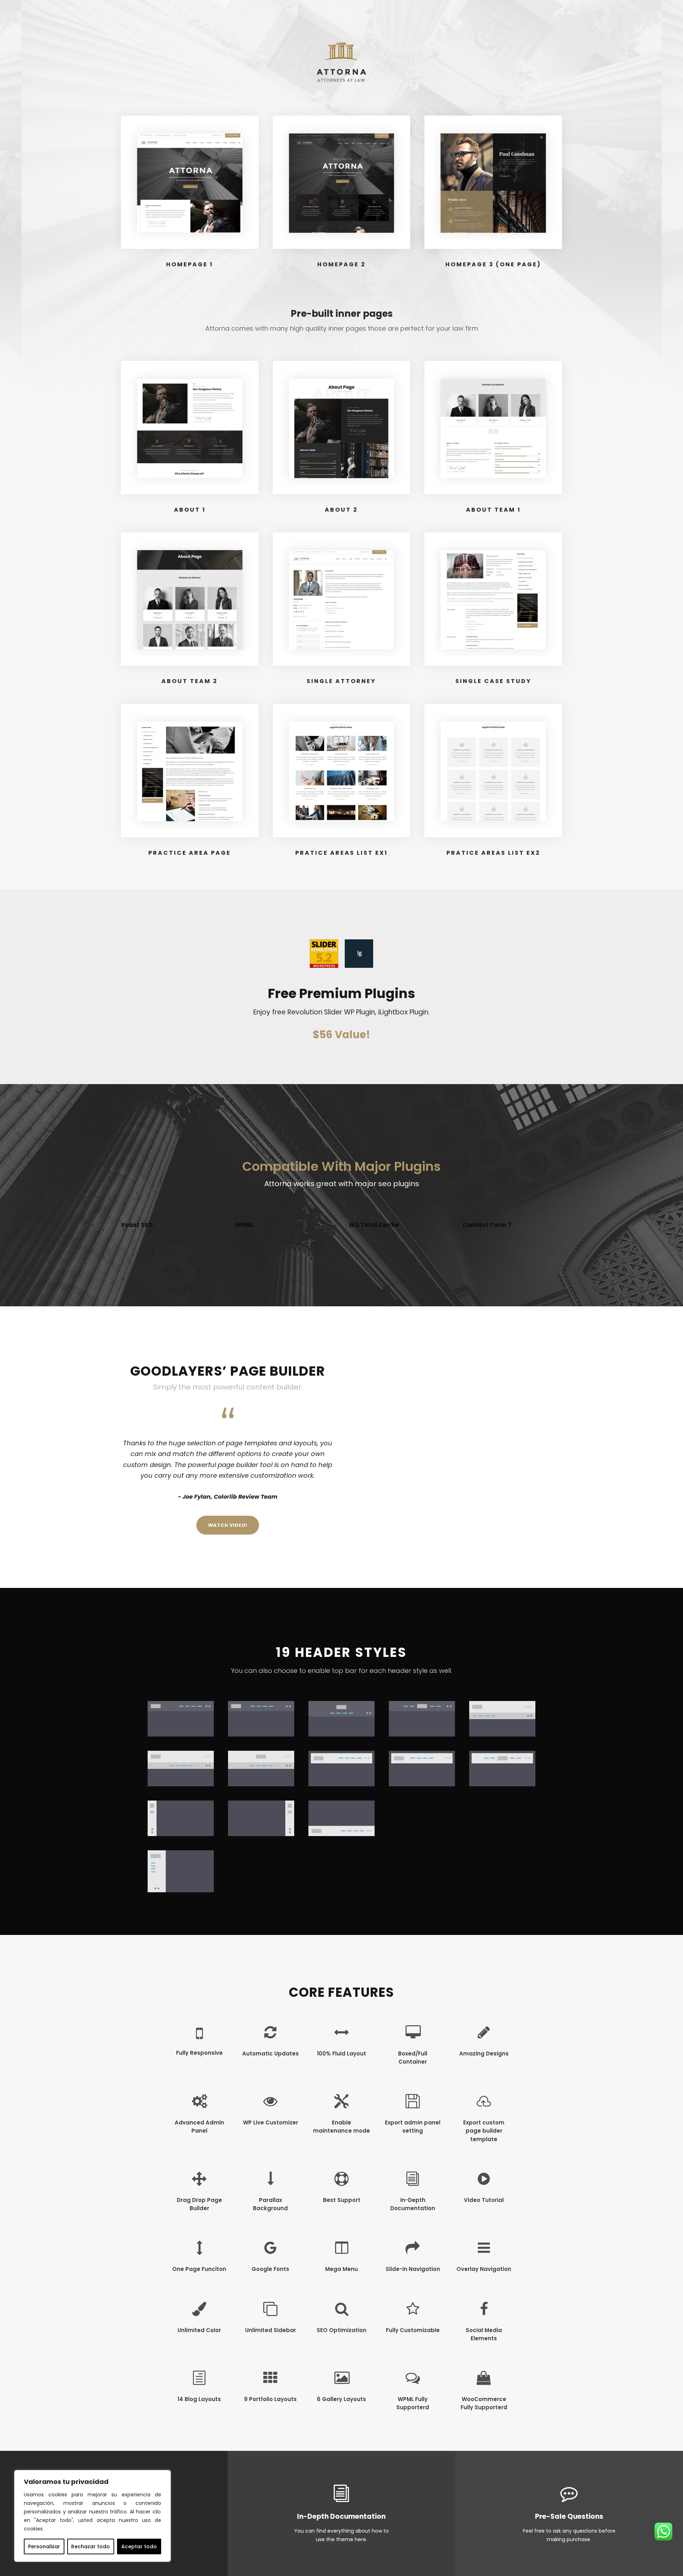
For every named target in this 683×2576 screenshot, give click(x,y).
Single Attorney (341, 681)
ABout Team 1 (493, 510)
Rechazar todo (91, 2546)
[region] (92, 2516)
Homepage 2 (341, 264)
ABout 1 (190, 510)
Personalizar (44, 2546)
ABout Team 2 (190, 681)
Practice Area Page (190, 853)
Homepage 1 (190, 264)
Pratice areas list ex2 (493, 853)
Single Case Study (493, 681)
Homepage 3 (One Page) (493, 264)
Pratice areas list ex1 (341, 853)
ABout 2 (341, 510)
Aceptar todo (139, 2546)
